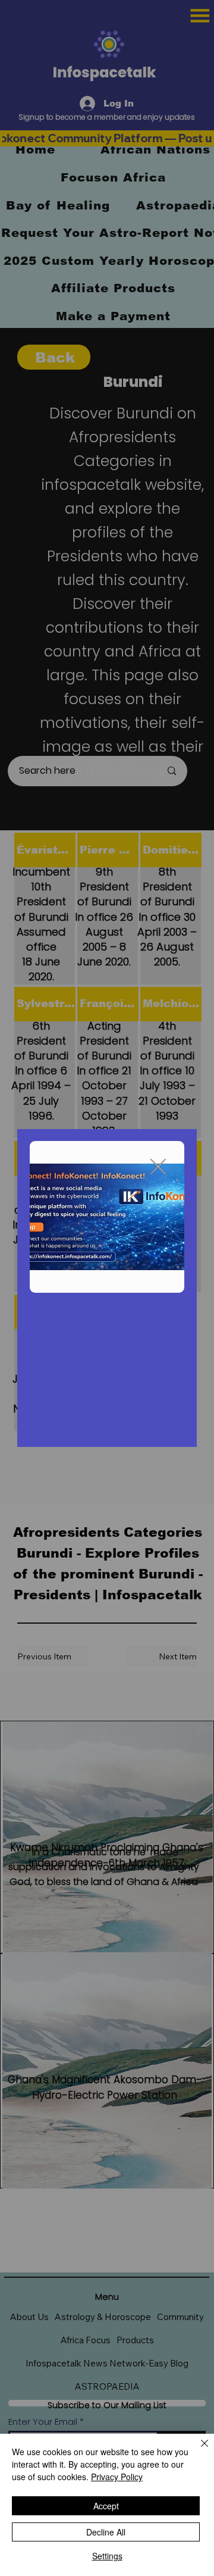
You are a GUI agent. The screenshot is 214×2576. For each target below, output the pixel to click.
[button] (158, 1167)
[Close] (197, 2450)
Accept (106, 2506)
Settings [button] (107, 2556)
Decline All (106, 2532)
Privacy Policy (117, 2477)
